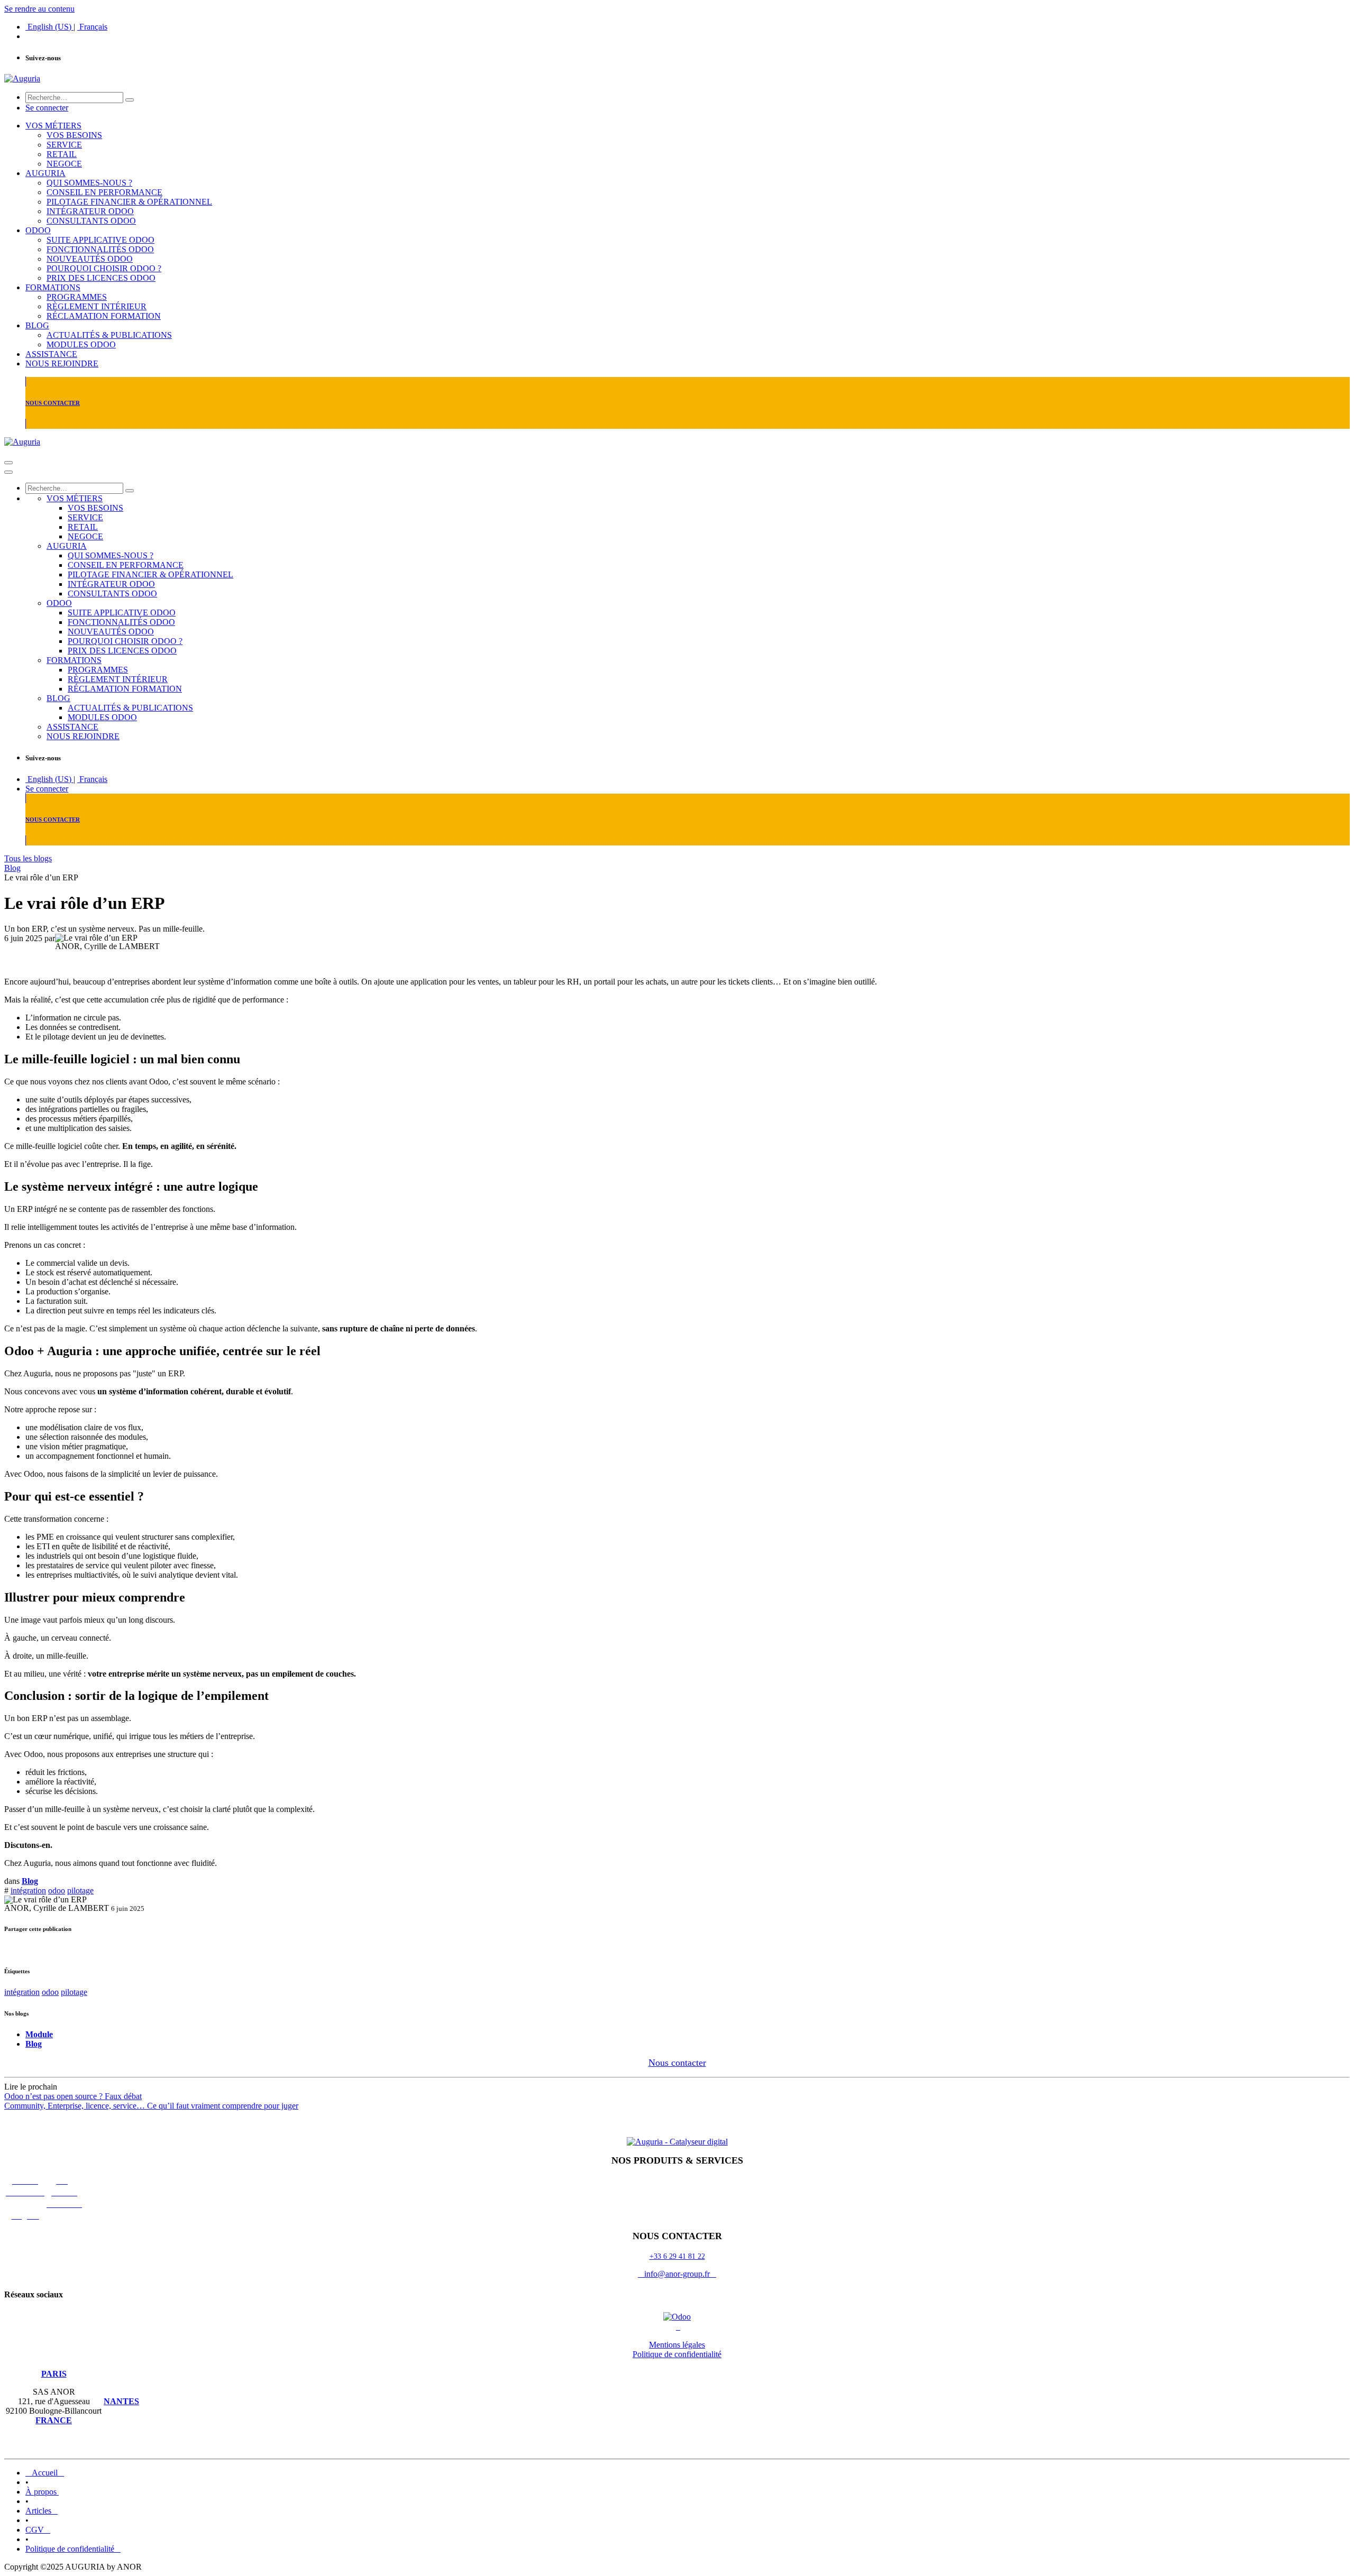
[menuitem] (49, 27)
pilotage (80, 1890)
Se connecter (47, 108)
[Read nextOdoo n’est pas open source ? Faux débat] (677, 2124)
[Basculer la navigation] (8, 463)
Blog (12, 868)
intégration (28, 1890)
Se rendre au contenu (39, 9)
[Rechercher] (130, 100)
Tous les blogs (28, 858)
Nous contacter (677, 2063)
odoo (57, 1890)
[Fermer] (8, 472)
